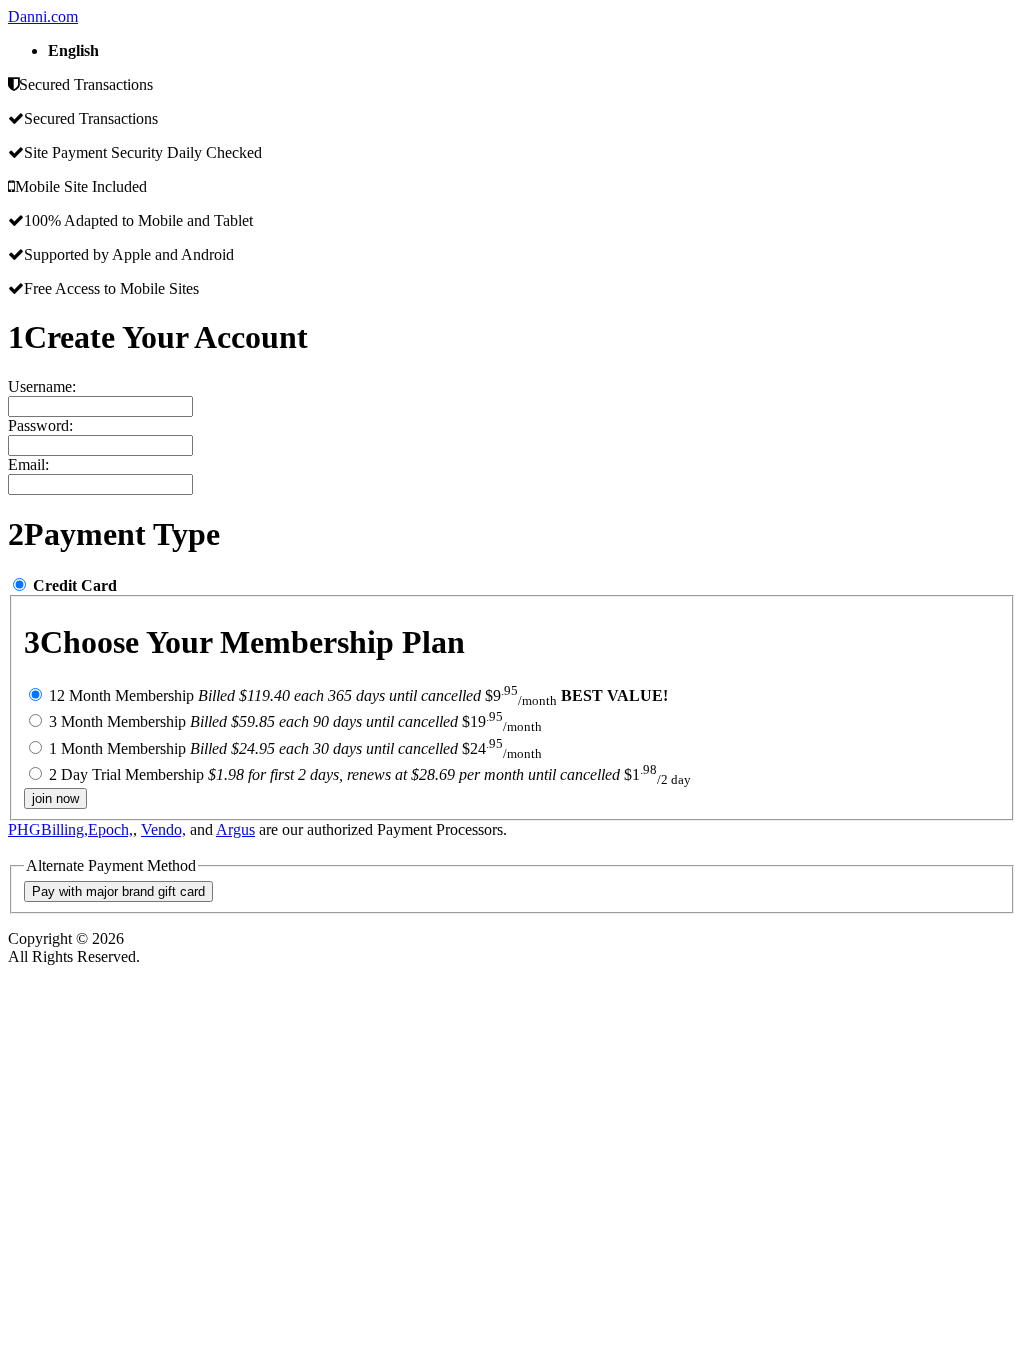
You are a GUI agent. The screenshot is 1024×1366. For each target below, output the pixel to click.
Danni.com (43, 16)
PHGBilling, (48, 829)
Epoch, (110, 829)
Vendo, (163, 829)
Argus (235, 829)
